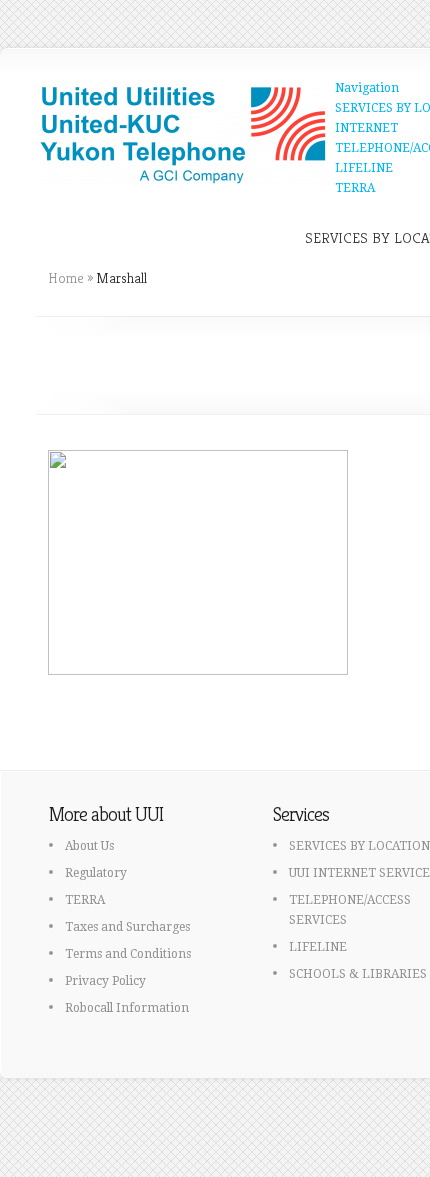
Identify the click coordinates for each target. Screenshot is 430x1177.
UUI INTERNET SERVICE (359, 873)
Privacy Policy (105, 981)
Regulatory (96, 873)
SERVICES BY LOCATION (359, 846)
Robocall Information (127, 1008)
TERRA (355, 188)
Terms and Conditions (128, 954)
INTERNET (366, 128)
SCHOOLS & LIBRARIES (358, 974)
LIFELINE (364, 168)
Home (66, 278)
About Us (89, 846)
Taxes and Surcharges (127, 927)
